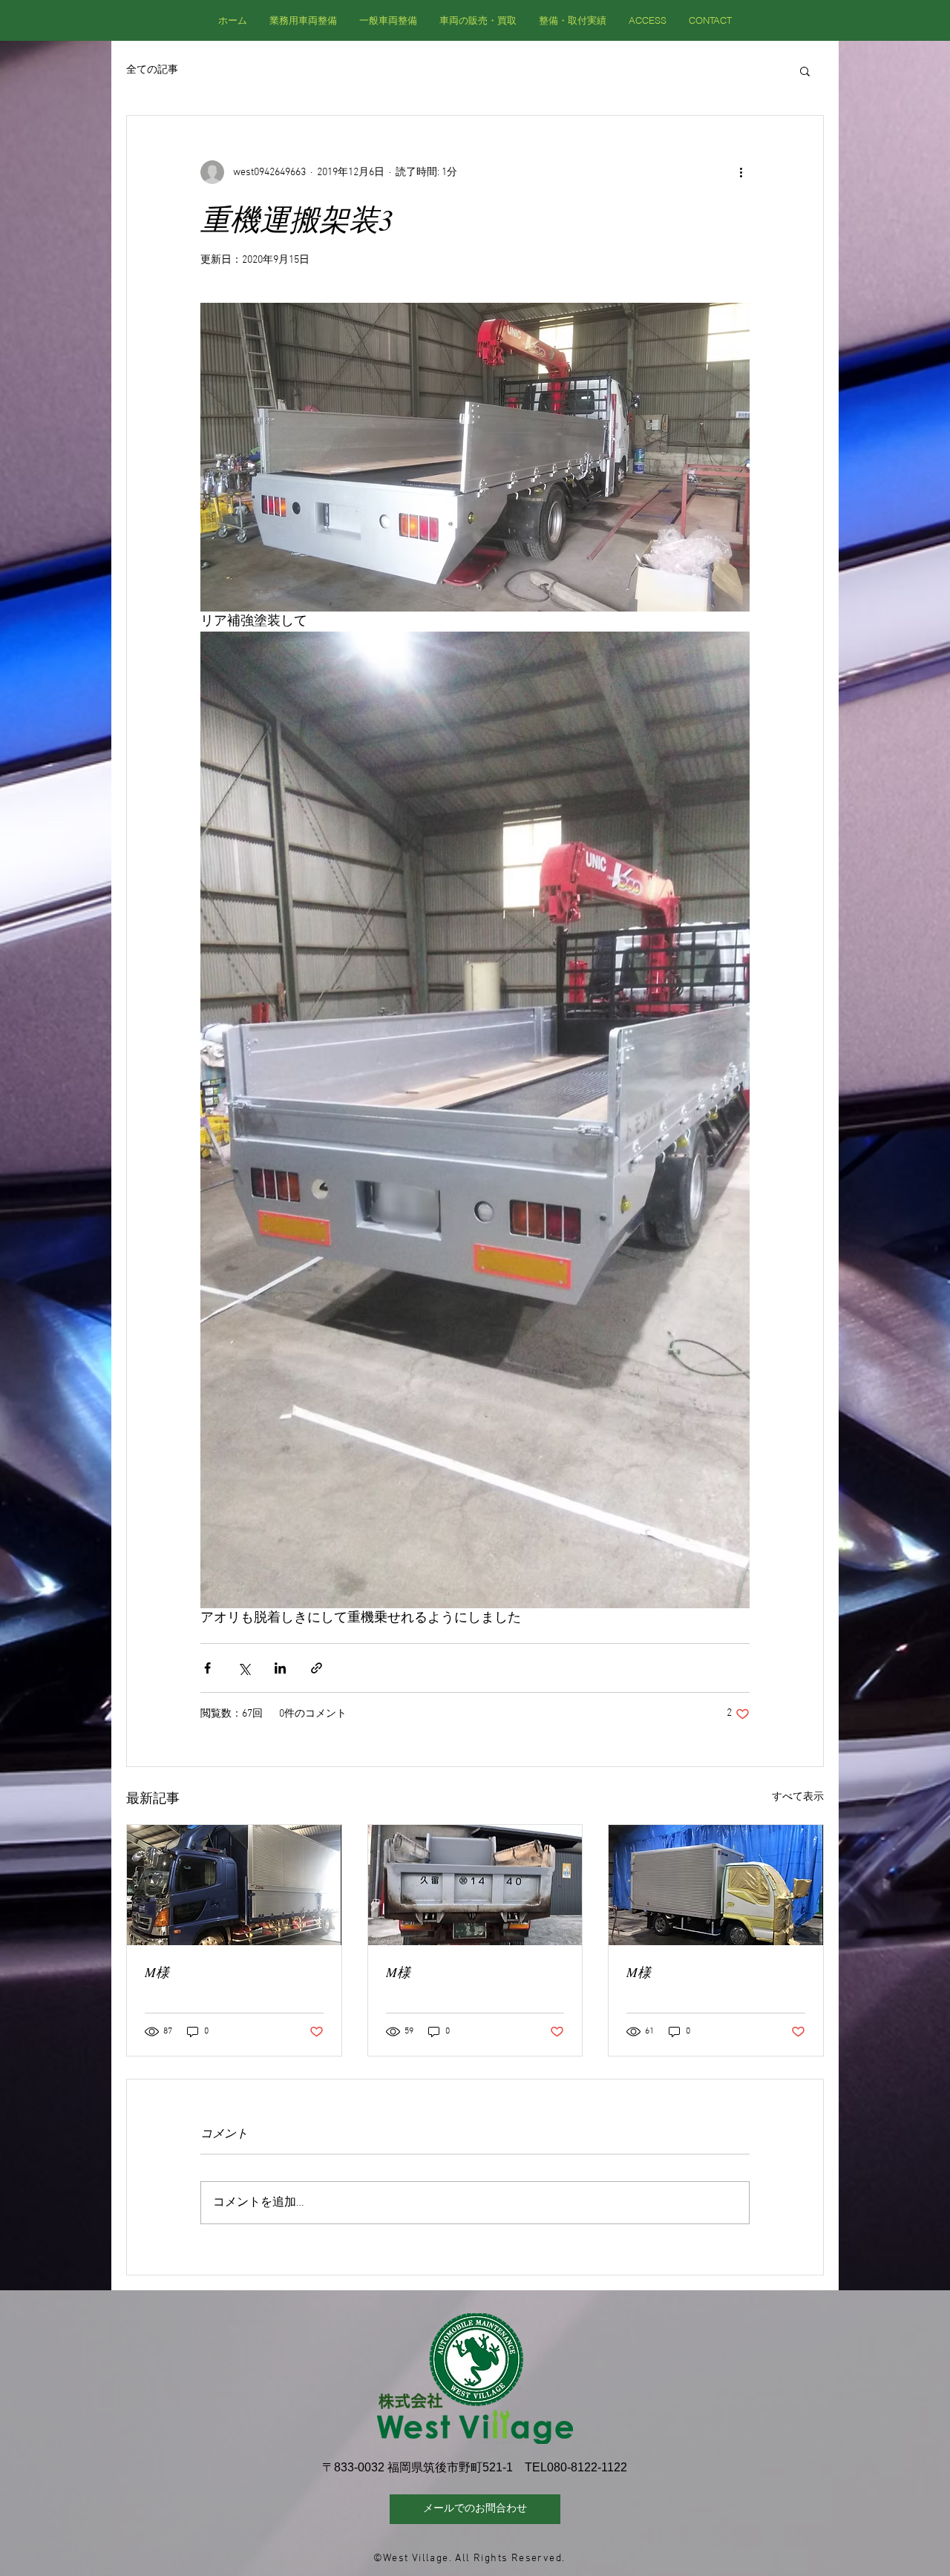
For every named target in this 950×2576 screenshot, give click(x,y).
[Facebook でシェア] (207, 1668)
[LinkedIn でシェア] (280, 1668)
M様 (157, 1972)
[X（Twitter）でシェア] (244, 1668)
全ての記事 (152, 70)
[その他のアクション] (741, 172)
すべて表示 (798, 1797)
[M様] (234, 1885)
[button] (805, 71)
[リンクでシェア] (317, 1668)
